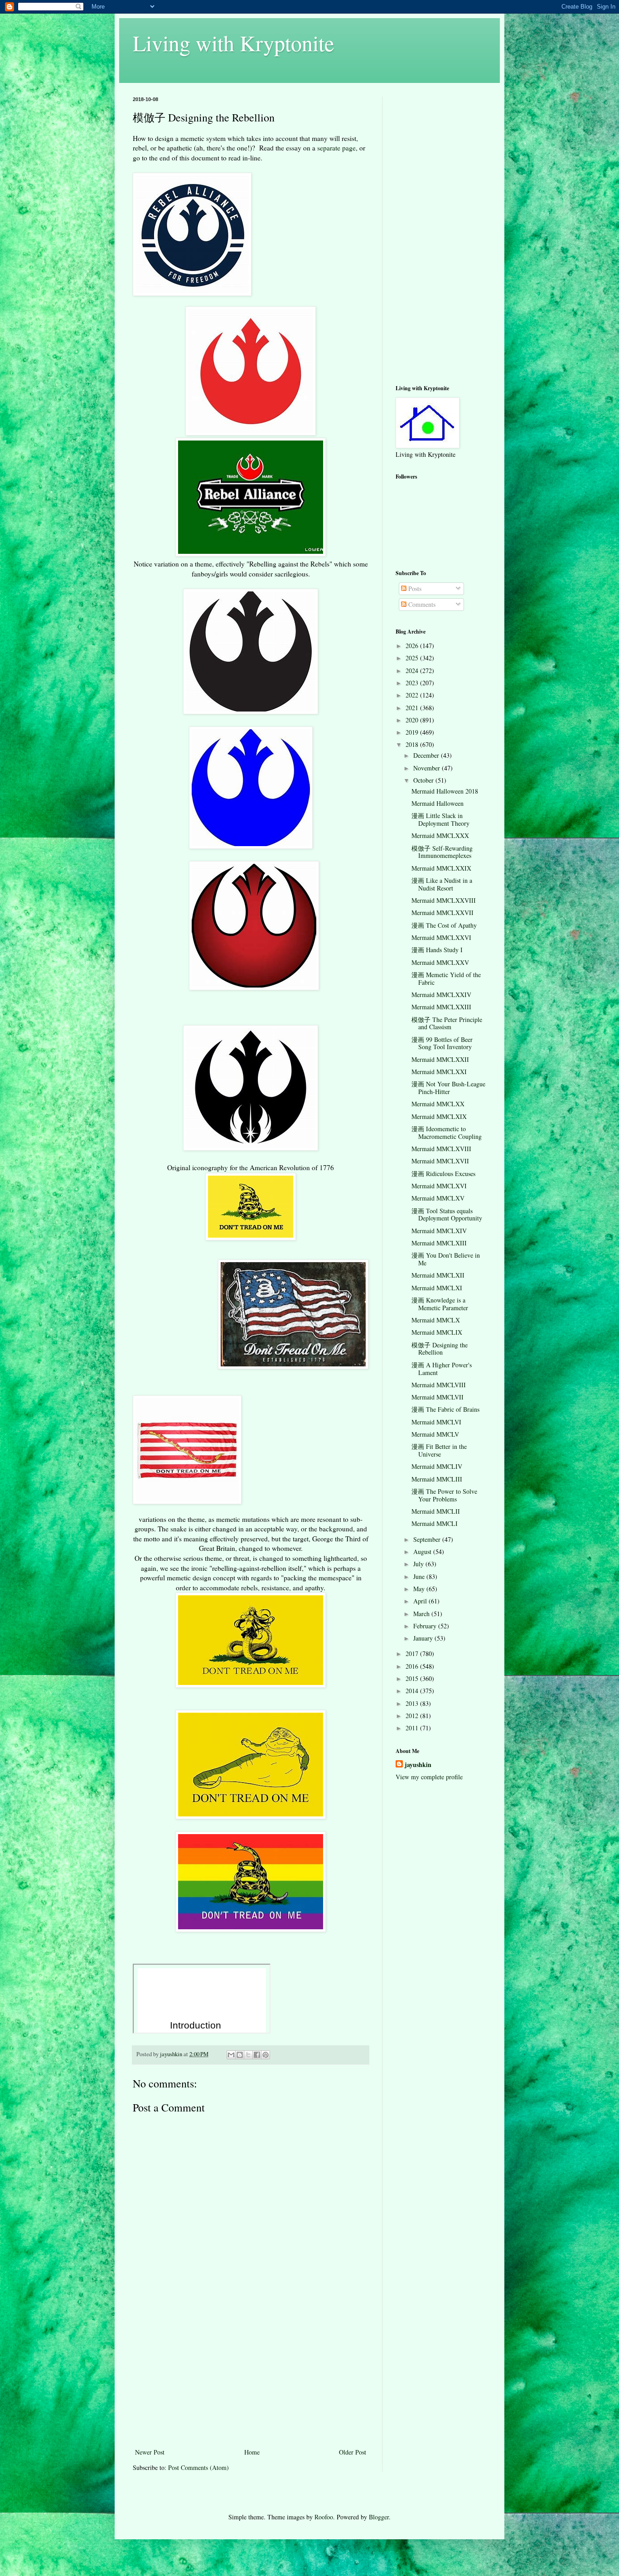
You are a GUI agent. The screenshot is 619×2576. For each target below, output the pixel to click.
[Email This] (231, 2055)
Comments (421, 604)
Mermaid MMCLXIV (439, 1231)
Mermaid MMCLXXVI (441, 937)
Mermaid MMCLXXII (440, 1059)
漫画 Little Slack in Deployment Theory (440, 819)
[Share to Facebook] (257, 2055)
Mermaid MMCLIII (437, 1479)
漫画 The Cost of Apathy (444, 925)
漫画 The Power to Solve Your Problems (444, 1495)
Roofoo (324, 2517)
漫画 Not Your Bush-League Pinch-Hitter (448, 1088)
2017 (413, 1654)
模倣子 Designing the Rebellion (440, 1349)
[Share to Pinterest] (266, 2055)
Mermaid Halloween (438, 803)
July (419, 1564)
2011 (413, 1728)
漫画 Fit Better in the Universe (439, 1450)
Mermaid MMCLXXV (440, 962)
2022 (413, 695)
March (422, 1614)
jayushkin (418, 1765)
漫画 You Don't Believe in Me (446, 1259)
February (426, 1626)
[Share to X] (248, 2055)
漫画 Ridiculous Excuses (443, 1174)
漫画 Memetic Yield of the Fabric (446, 978)
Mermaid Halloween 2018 (445, 791)
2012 (413, 1716)
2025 (413, 658)
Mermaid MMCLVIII (439, 1385)
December (427, 755)
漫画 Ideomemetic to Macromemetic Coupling (447, 1133)
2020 (413, 720)
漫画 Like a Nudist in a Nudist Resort (442, 884)
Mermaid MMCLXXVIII (444, 900)
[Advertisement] (251, 2378)
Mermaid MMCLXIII (439, 1243)
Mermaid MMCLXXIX (441, 868)
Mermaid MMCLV (435, 1434)
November (428, 768)
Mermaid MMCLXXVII (442, 913)
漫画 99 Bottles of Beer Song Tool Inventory (442, 1043)
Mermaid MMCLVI (436, 1422)
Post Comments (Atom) (198, 2467)
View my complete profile (429, 1777)
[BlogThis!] (240, 2055)
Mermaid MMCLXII (438, 1275)
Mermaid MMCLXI (437, 1288)
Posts (414, 588)
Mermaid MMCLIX (437, 1332)
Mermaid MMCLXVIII (441, 1149)
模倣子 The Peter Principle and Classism (447, 1023)
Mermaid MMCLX (436, 1320)
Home (252, 2452)
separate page (336, 148)
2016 (413, 1666)
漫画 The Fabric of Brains (445, 1409)
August (423, 1552)
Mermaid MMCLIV (437, 1466)
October (424, 780)
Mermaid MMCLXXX (440, 835)
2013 (413, 1703)
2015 (413, 1678)
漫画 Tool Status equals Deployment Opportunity (447, 1215)
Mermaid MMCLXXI (439, 1072)
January (424, 1638)
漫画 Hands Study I (437, 950)
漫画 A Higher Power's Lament (442, 1369)
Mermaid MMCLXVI (439, 1186)
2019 (413, 732)
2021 (413, 708)
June (420, 1576)
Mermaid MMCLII (436, 1511)
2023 (413, 683)
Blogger (379, 2517)
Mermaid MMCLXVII (440, 1161)
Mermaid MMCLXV (438, 1198)
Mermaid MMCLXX (438, 1104)
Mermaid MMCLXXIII (441, 1007)
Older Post (353, 2452)
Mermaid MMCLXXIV (441, 995)
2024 (413, 671)
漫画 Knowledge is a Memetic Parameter (440, 1304)
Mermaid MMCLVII (438, 1397)
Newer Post (150, 2452)
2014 (413, 1691)
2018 (413, 744)
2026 (413, 646)
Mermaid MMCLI (435, 1523)
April (421, 1601)
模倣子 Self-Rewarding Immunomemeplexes (442, 852)
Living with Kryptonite (233, 43)
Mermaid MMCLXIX (439, 1116)
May (420, 1589)
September (428, 1539)
